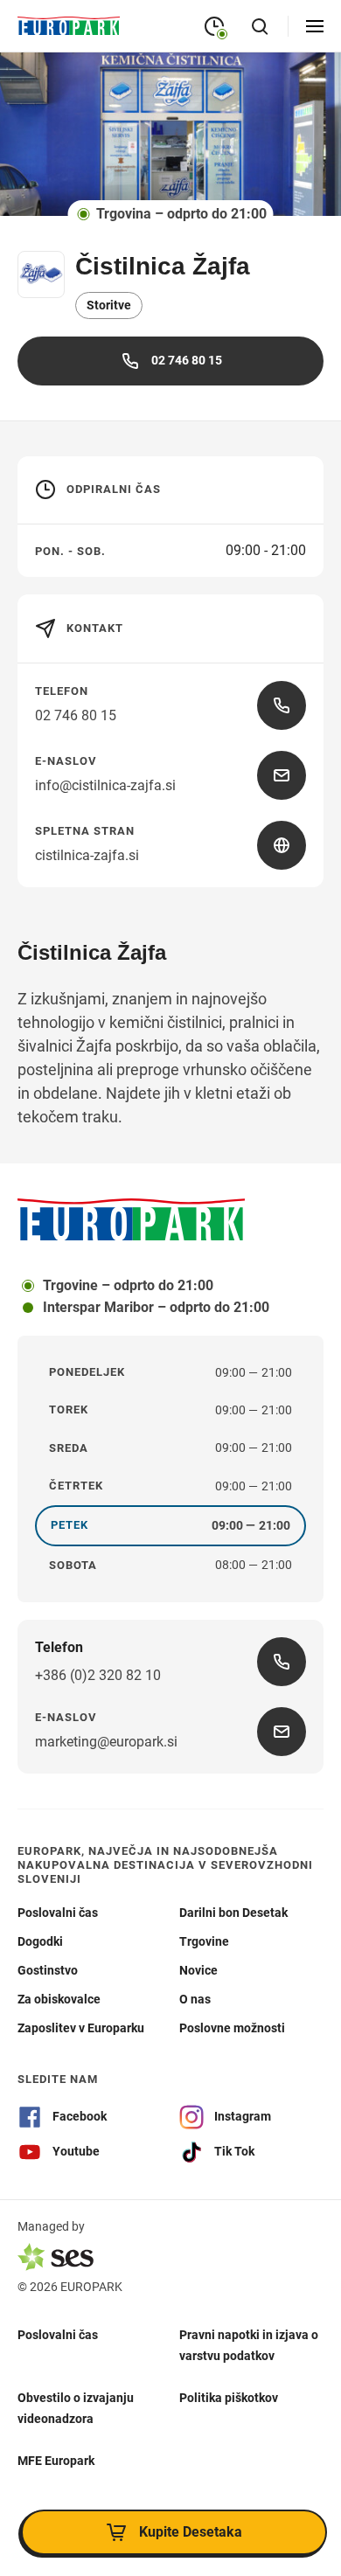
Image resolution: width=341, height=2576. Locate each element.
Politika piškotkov (229, 2398)
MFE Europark (56, 2461)
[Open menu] (315, 26)
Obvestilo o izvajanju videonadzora (76, 2408)
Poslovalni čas (58, 2335)
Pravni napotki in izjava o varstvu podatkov (249, 2345)
